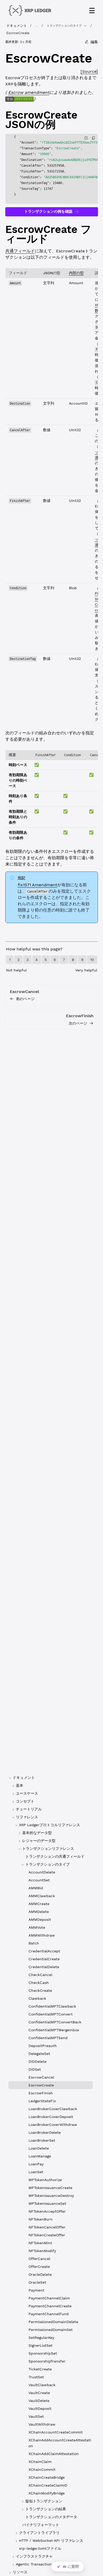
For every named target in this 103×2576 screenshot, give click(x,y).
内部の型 (76, 273)
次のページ (78, 1023)
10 (92, 960)
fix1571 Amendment (38, 885)
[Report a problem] (86, 138)
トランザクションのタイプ (64, 26)
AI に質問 (71, 2567)
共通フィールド (20, 251)
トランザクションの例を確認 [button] (48, 211)
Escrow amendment (29, 92)
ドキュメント (17, 26)
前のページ (25, 999)
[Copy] (93, 138)
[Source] (89, 71)
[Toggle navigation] (92, 11)
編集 (94, 42)
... (37, 26)
